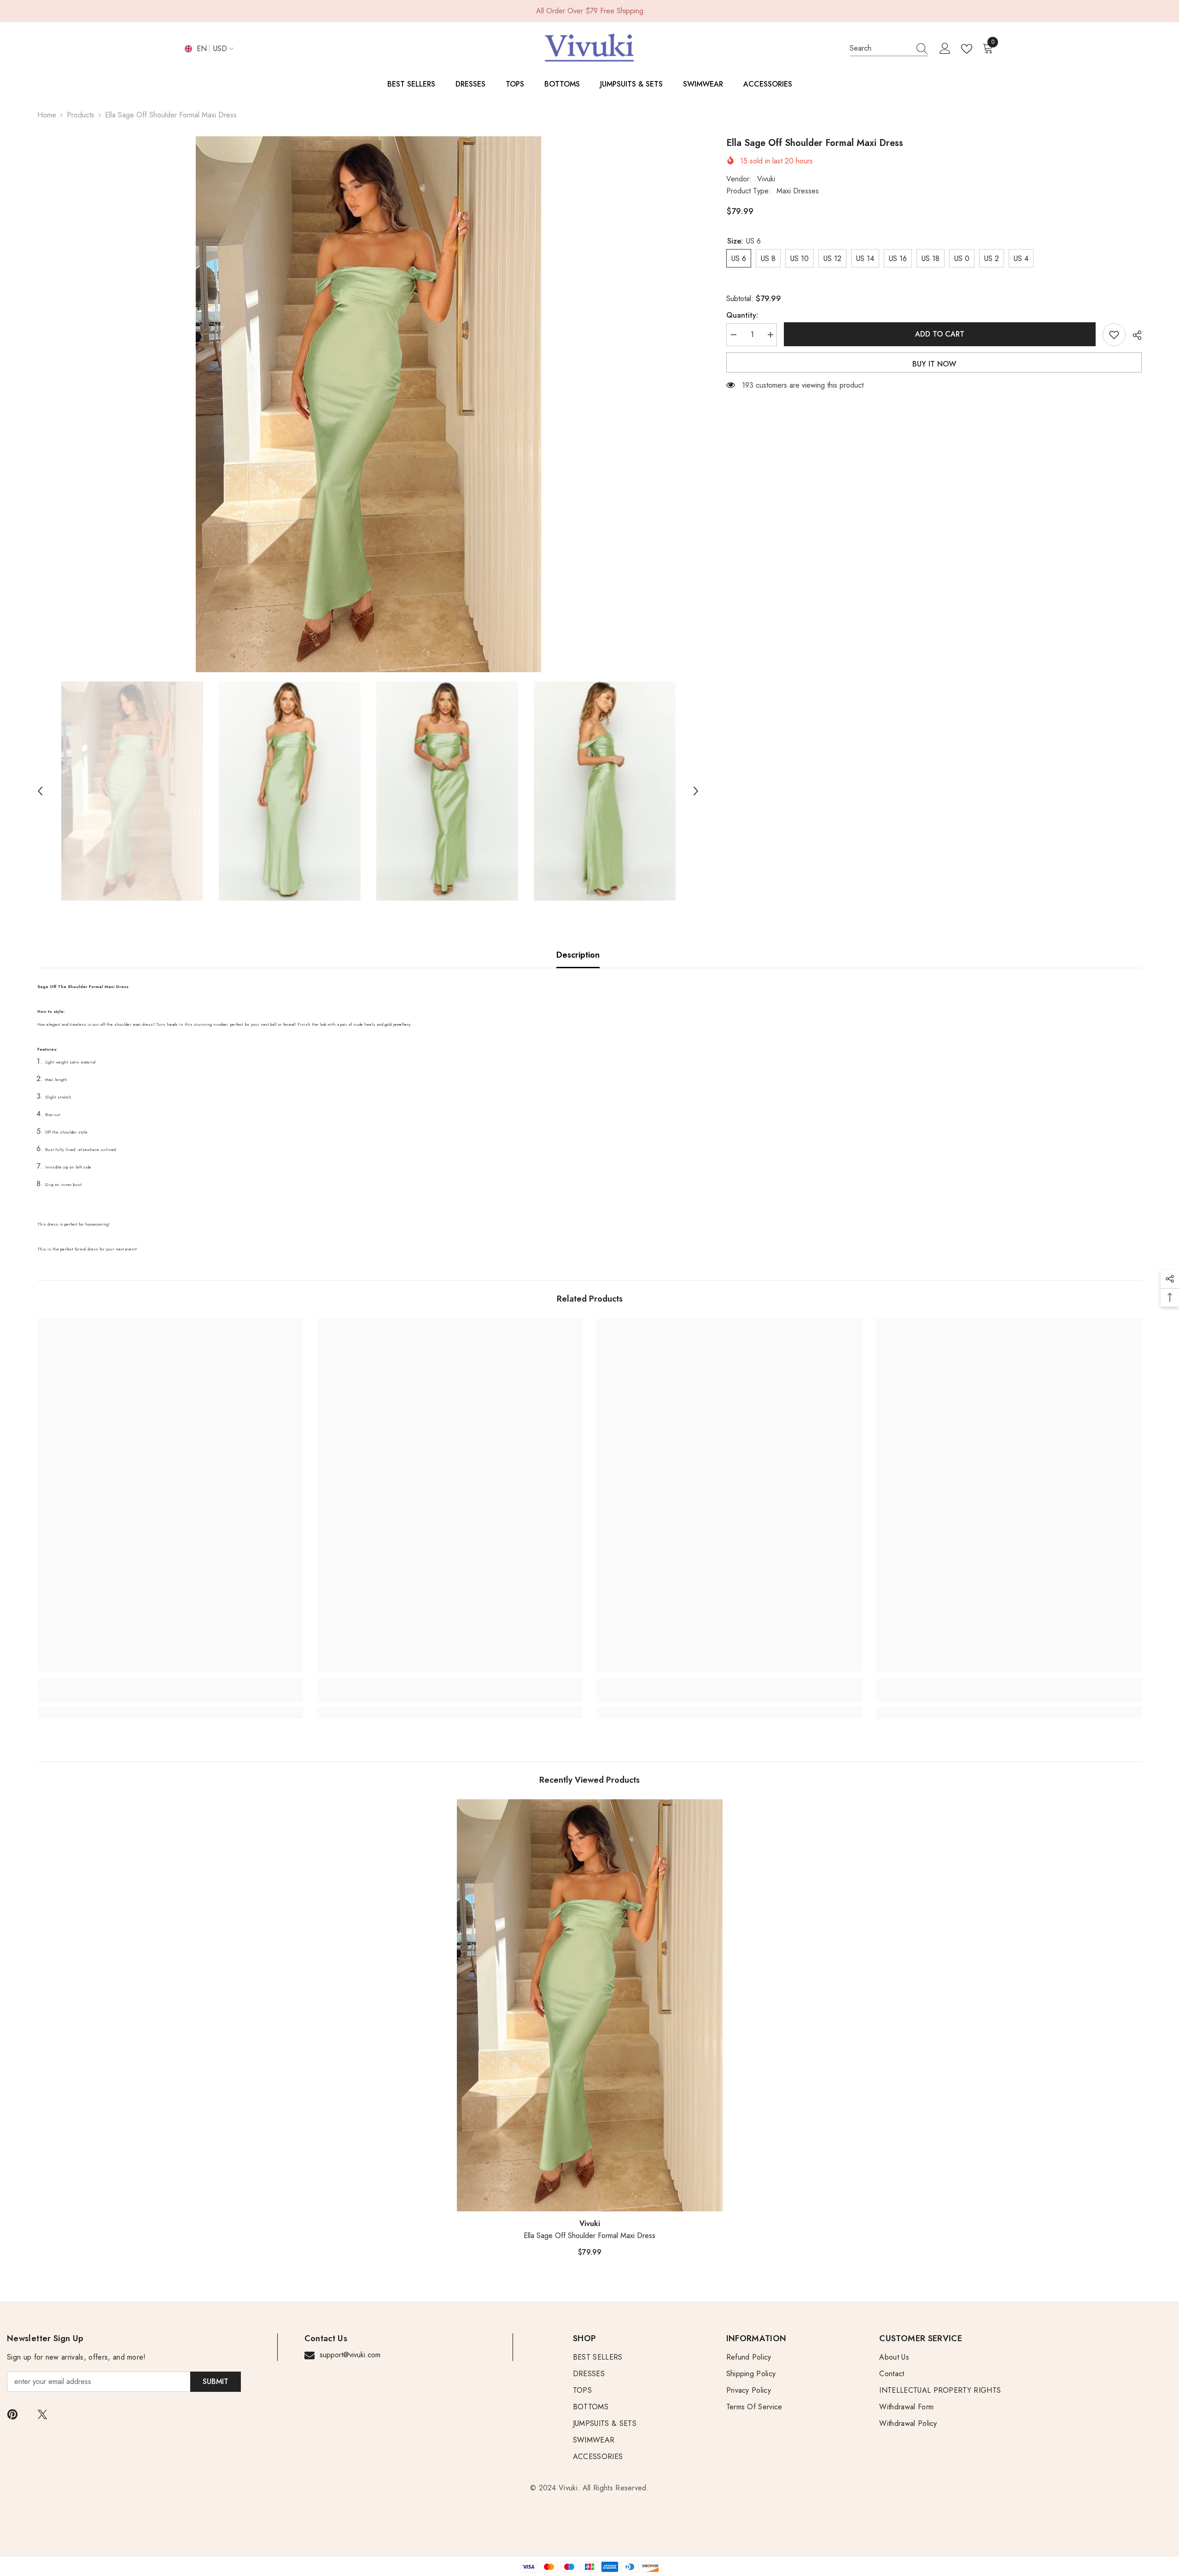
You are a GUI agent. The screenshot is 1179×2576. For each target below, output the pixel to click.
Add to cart (942, 334)
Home (47, 115)
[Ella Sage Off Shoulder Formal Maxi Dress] (590, 2006)
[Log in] (945, 49)
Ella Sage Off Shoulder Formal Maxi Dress (589, 2236)
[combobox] (880, 48)
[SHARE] (1134, 335)
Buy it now (934, 364)
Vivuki (766, 179)
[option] (368, 404)
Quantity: (742, 315)
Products (81, 115)
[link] (170, 1696)
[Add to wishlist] (1114, 335)
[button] (40, 791)
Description (578, 955)
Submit (216, 2381)
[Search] (889, 49)
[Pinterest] (12, 2414)
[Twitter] (42, 2414)
